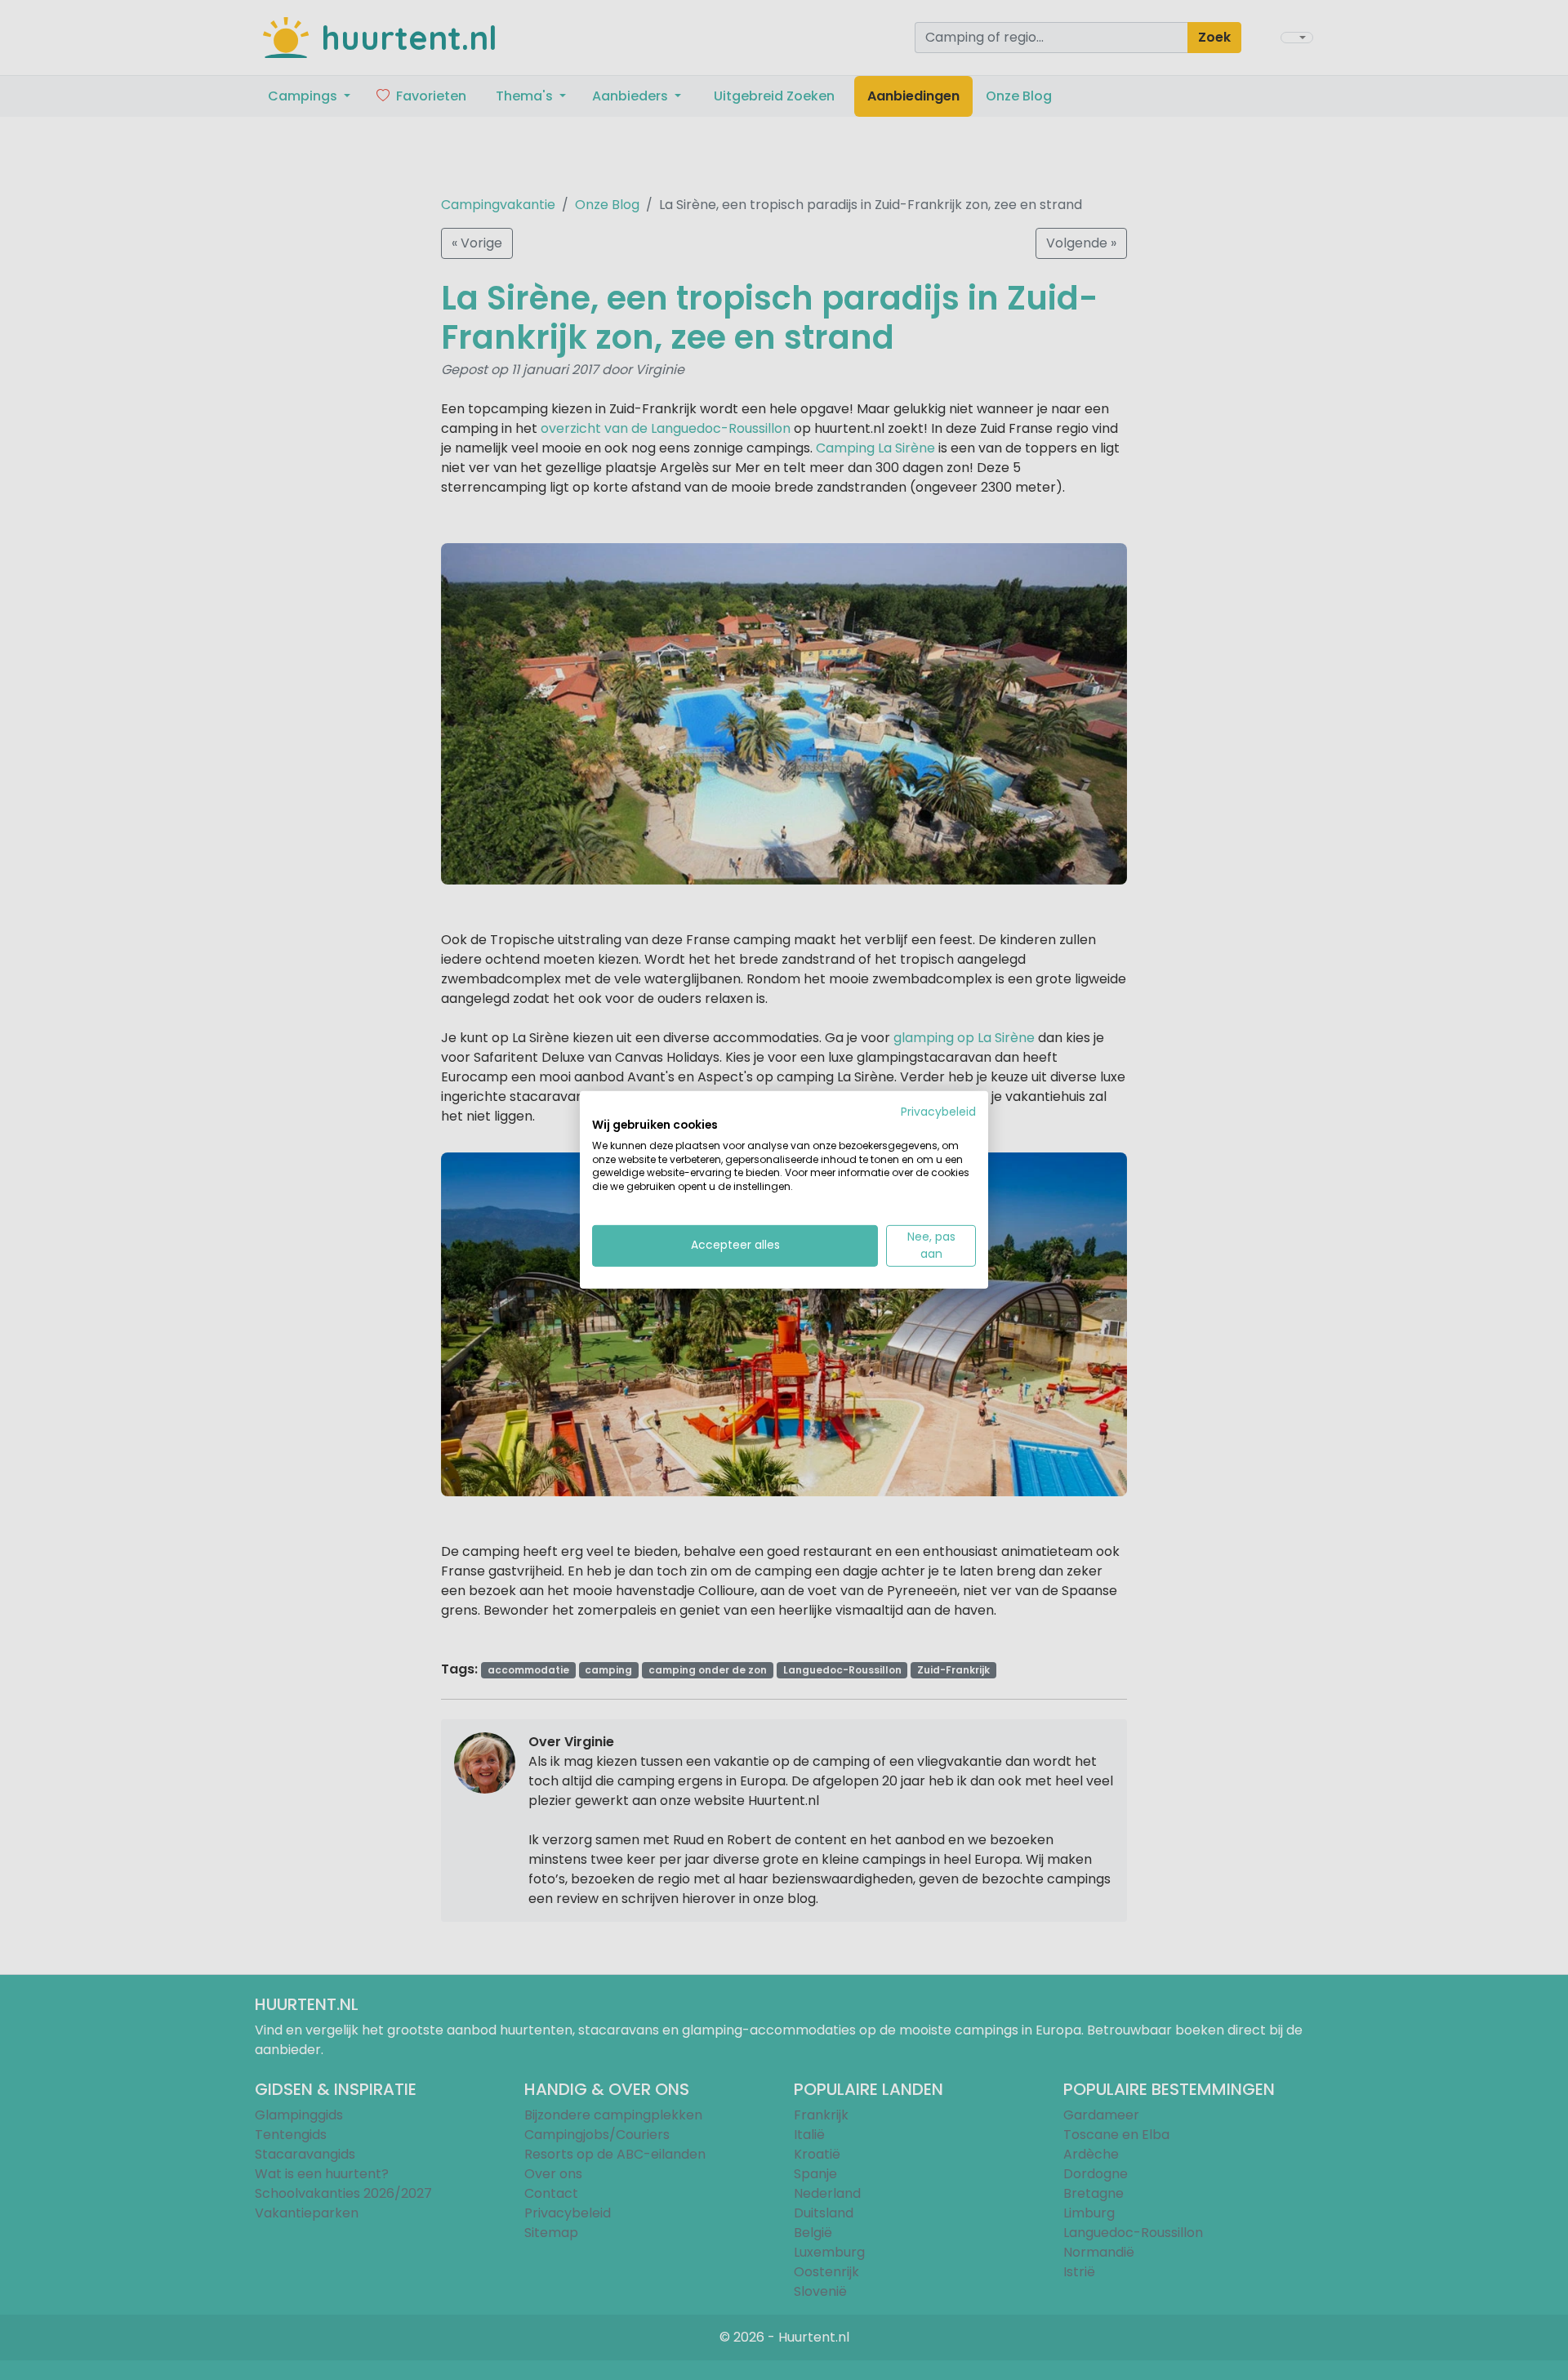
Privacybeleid (938, 1112)
